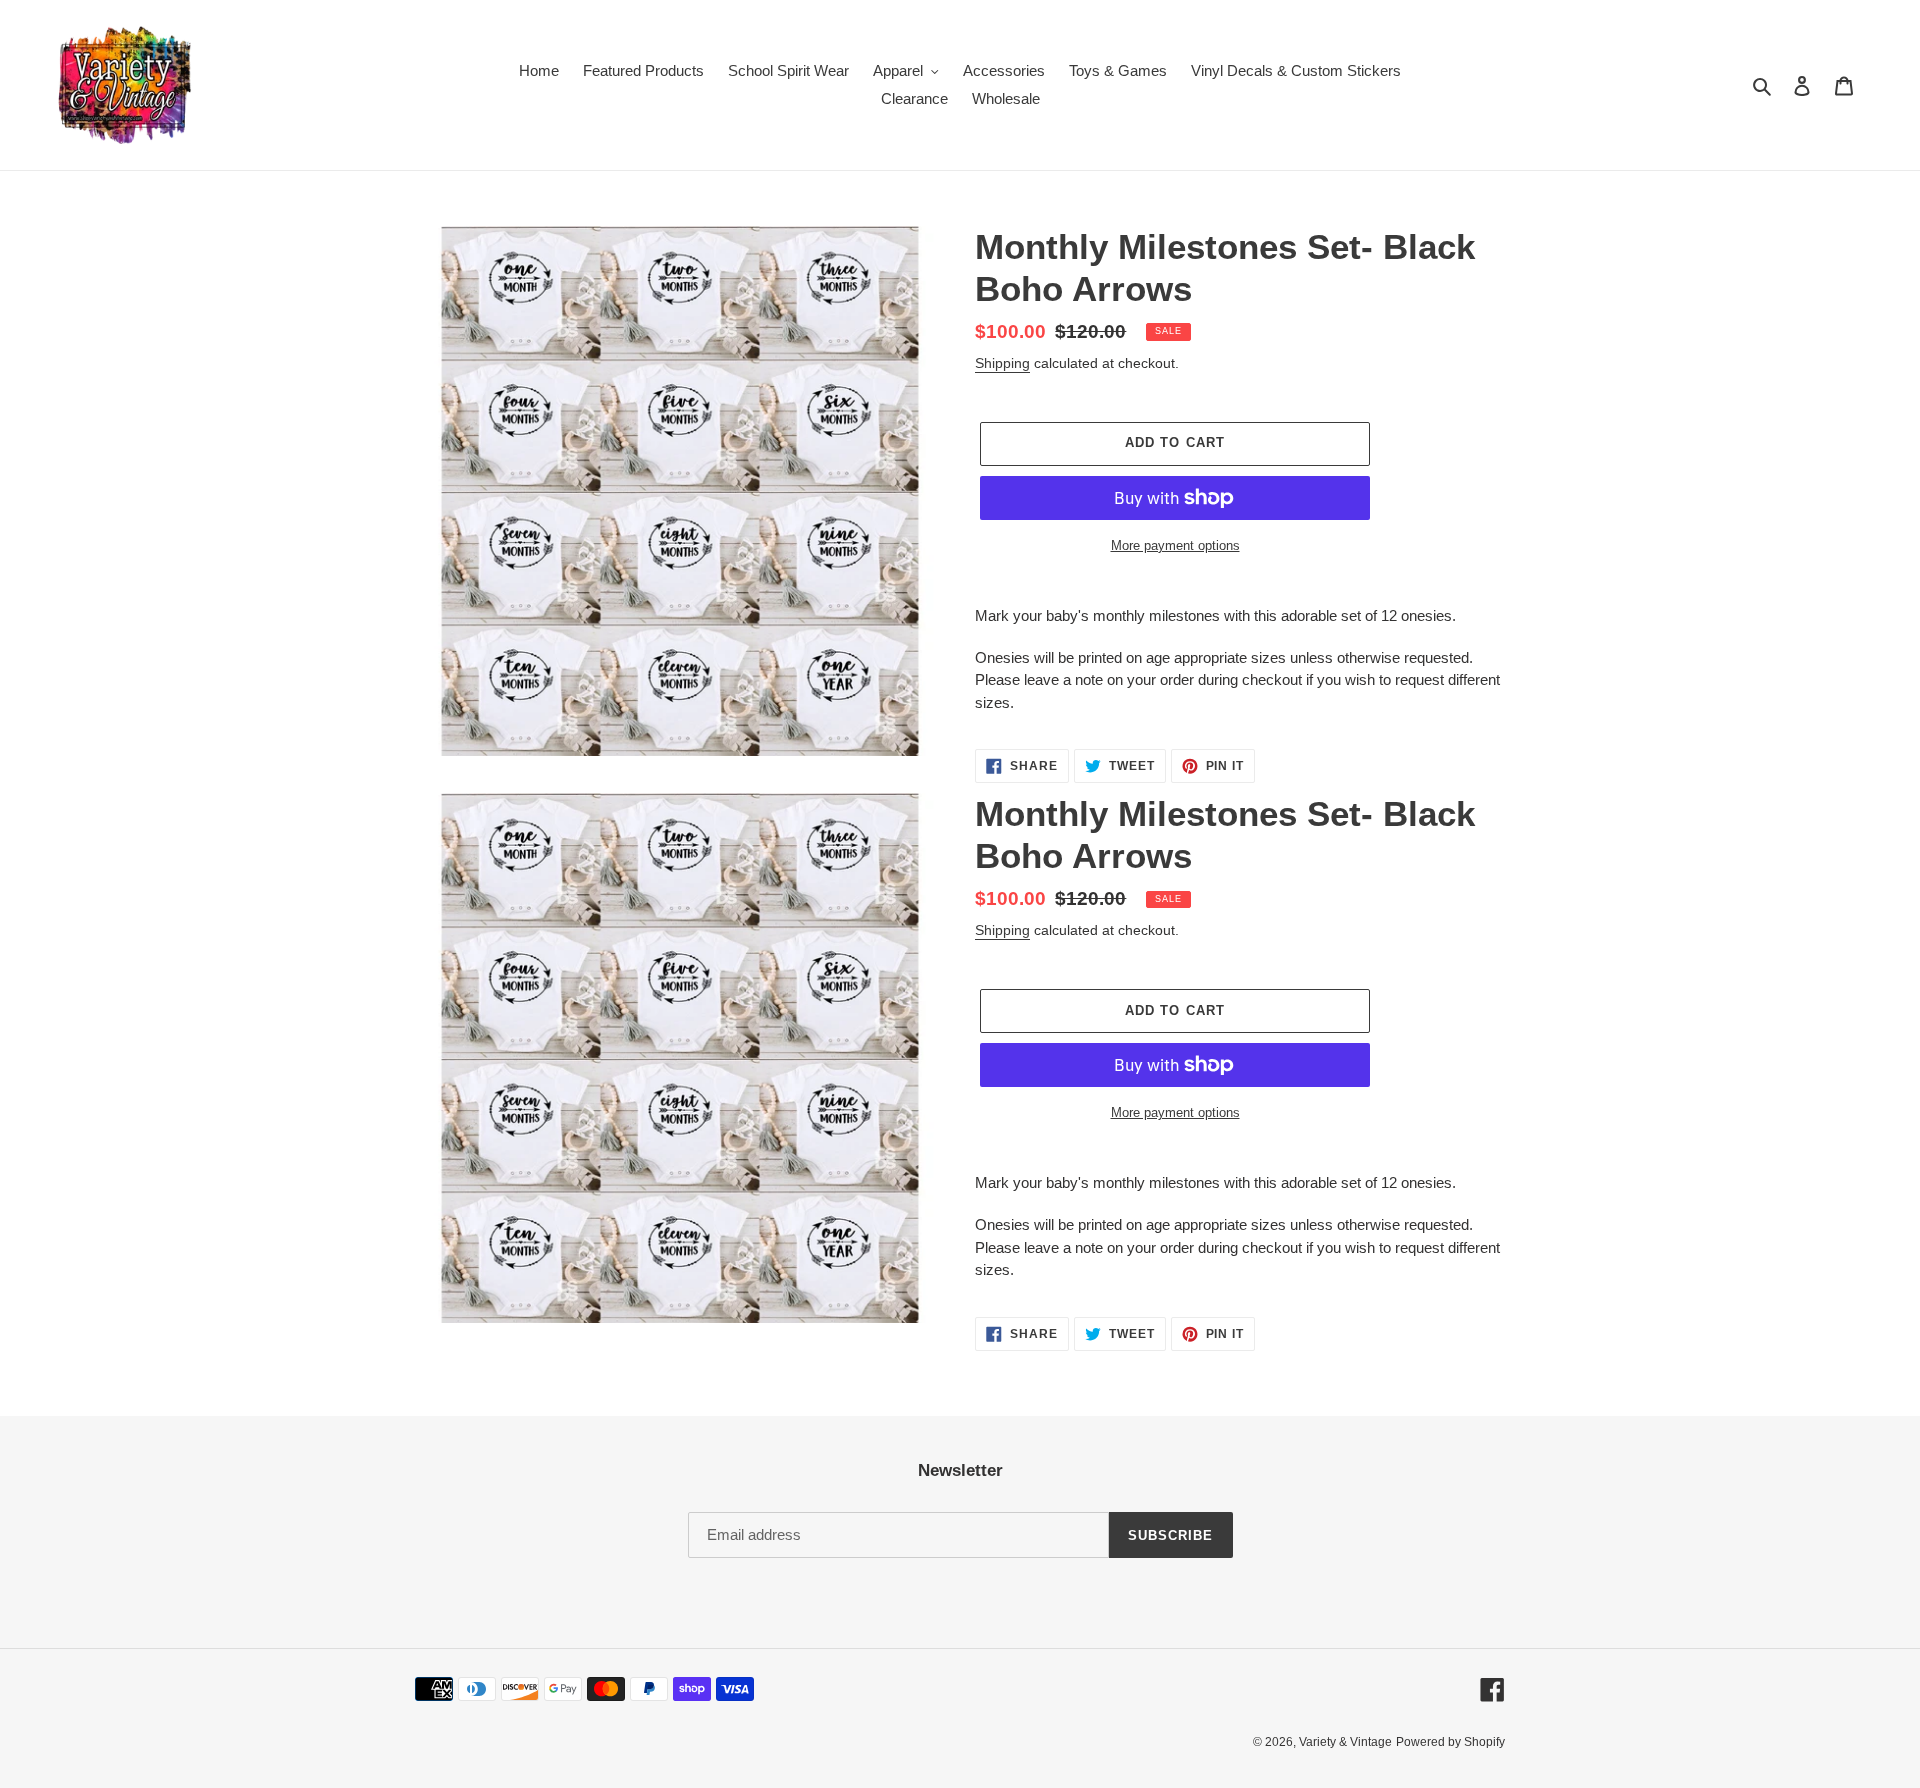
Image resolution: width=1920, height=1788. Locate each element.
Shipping (1002, 363)
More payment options (1175, 545)
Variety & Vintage (1345, 1742)
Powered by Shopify (1450, 1742)
